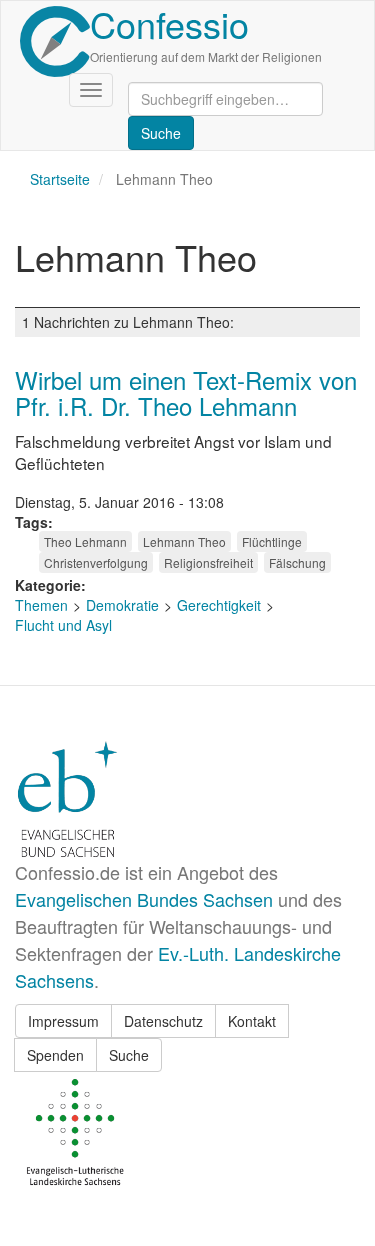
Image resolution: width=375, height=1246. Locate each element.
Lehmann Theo (184, 541)
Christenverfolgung (96, 562)
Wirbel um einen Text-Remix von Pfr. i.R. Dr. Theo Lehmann (186, 392)
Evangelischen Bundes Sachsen (144, 899)
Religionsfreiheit (208, 562)
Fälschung (297, 562)
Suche (129, 1055)
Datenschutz (163, 1021)
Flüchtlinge (272, 541)
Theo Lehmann (85, 541)
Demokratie (122, 605)
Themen (41, 605)
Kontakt (252, 1021)
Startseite (60, 179)
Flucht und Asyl (63, 625)
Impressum (63, 1021)
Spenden (55, 1055)
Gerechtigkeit (219, 605)
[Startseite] (55, 41)
